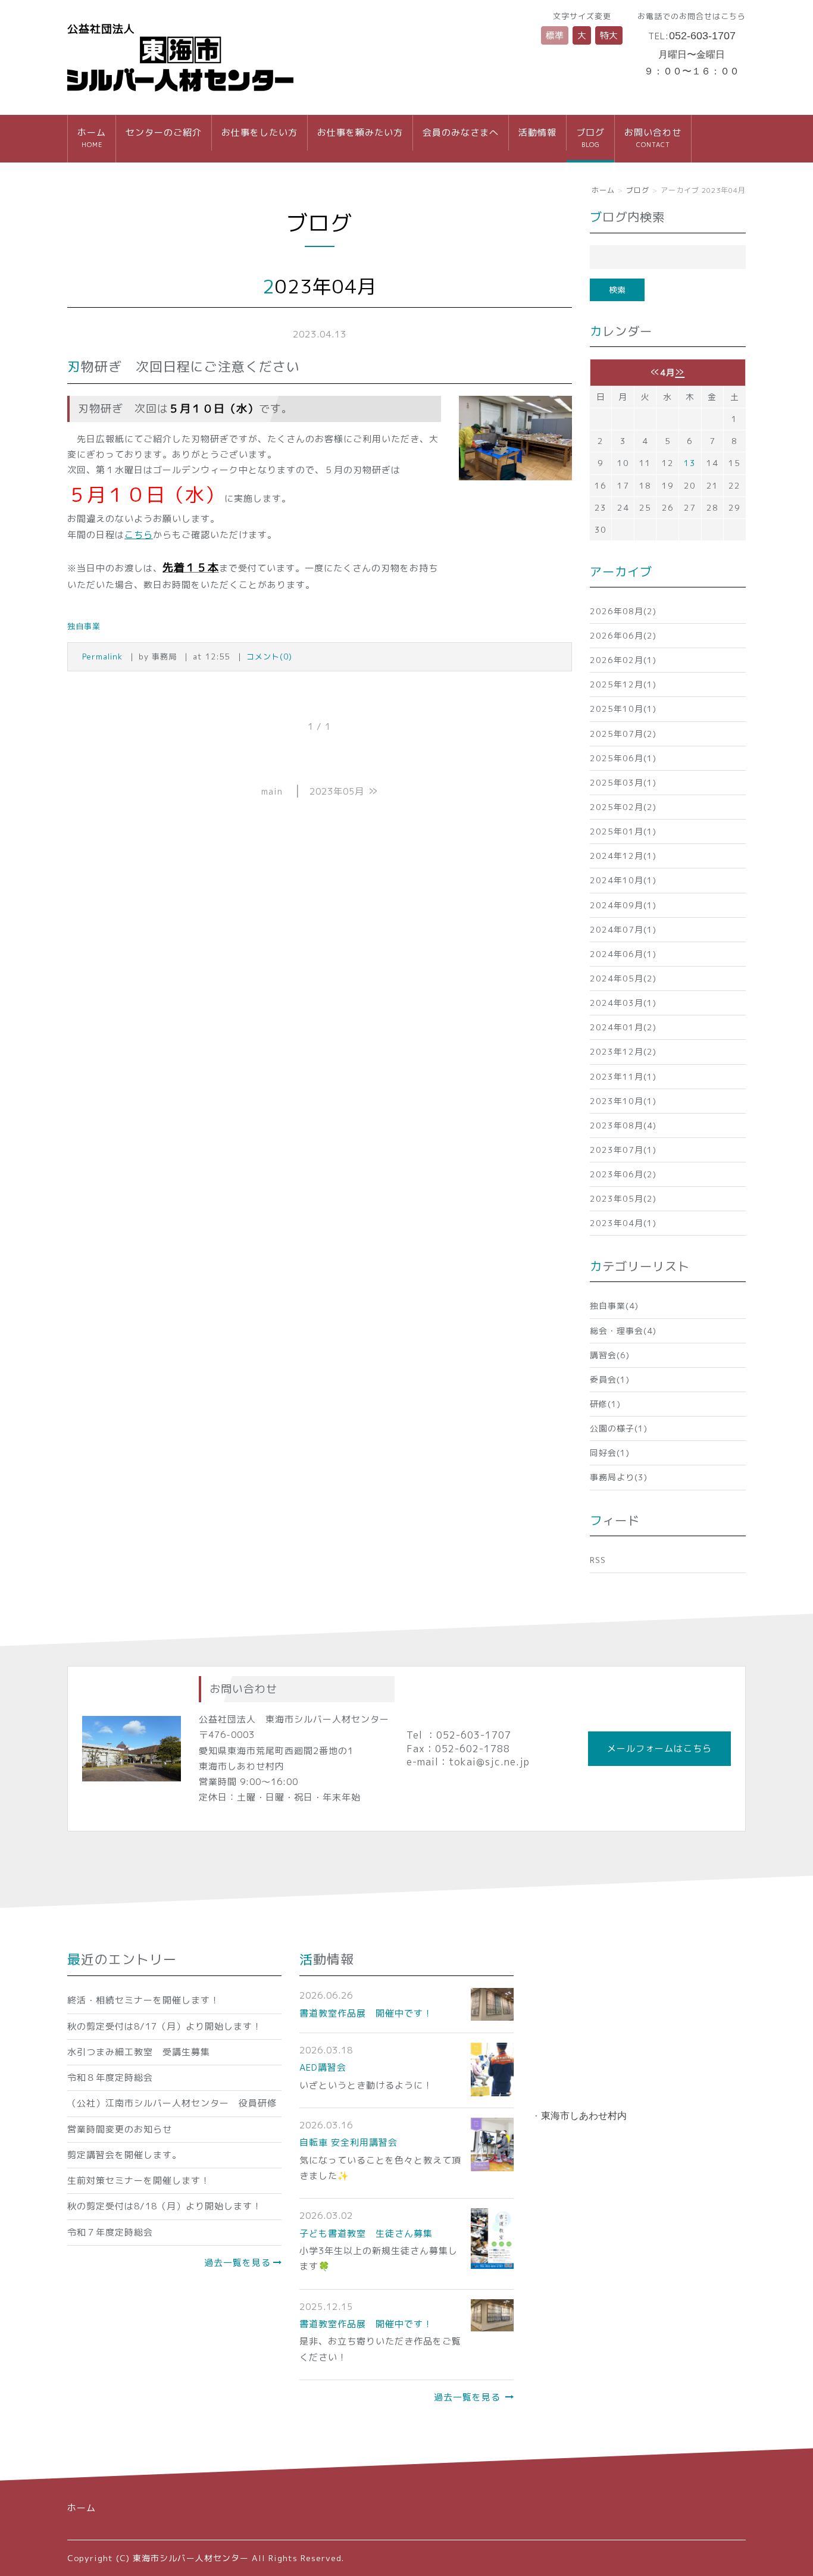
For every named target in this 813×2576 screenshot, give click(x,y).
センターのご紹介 (164, 132)
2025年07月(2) (623, 734)
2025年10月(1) (623, 709)
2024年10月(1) (623, 880)
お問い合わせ (653, 137)
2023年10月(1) (623, 1101)
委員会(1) (610, 1379)
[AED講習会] (492, 2069)
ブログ (590, 137)
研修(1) (605, 1404)
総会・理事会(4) (623, 1331)
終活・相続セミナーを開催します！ (143, 2000)
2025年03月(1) (623, 782)
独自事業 (84, 626)
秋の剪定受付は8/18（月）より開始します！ (165, 2206)
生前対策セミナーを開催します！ (139, 2180)
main (272, 791)
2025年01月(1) (623, 831)
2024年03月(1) (623, 1003)
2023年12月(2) (623, 1051)
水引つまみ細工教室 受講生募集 (139, 2052)
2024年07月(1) (623, 929)
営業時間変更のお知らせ (120, 2129)
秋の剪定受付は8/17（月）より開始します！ (165, 2026)
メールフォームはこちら (659, 1748)
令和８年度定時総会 (110, 2078)
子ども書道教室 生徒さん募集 (366, 2233)
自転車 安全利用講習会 (348, 2142)
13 (690, 463)
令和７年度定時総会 (110, 2232)
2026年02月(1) (623, 660)
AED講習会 (323, 2067)
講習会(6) (610, 1355)
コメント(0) (269, 656)
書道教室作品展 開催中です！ (366, 2013)
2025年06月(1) (623, 758)
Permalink (102, 656)
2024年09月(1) (623, 905)
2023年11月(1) (623, 1076)
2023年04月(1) (623, 1223)
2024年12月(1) (623, 856)
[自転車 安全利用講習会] (492, 2144)
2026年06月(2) (623, 635)
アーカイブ (621, 571)
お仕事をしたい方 (259, 132)
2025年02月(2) (623, 807)
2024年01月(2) (623, 1027)
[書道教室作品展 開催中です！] (492, 2003)
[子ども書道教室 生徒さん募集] (492, 2238)
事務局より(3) (619, 1477)
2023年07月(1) (623, 1150)
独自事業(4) (614, 1306)
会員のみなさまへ (461, 132)
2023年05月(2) (623, 1198)
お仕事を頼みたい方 (360, 132)
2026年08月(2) (623, 611)
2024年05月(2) (623, 978)
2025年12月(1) (623, 684)
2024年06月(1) (623, 954)
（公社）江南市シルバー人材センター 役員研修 (172, 2103)
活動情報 (537, 132)
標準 (555, 35)
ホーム (92, 137)
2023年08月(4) (623, 1125)
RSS (598, 1560)
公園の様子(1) (619, 1428)
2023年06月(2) (623, 1174)
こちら (139, 535)
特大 (609, 35)
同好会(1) (610, 1453)
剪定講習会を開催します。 (124, 2155)
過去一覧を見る (237, 2263)
